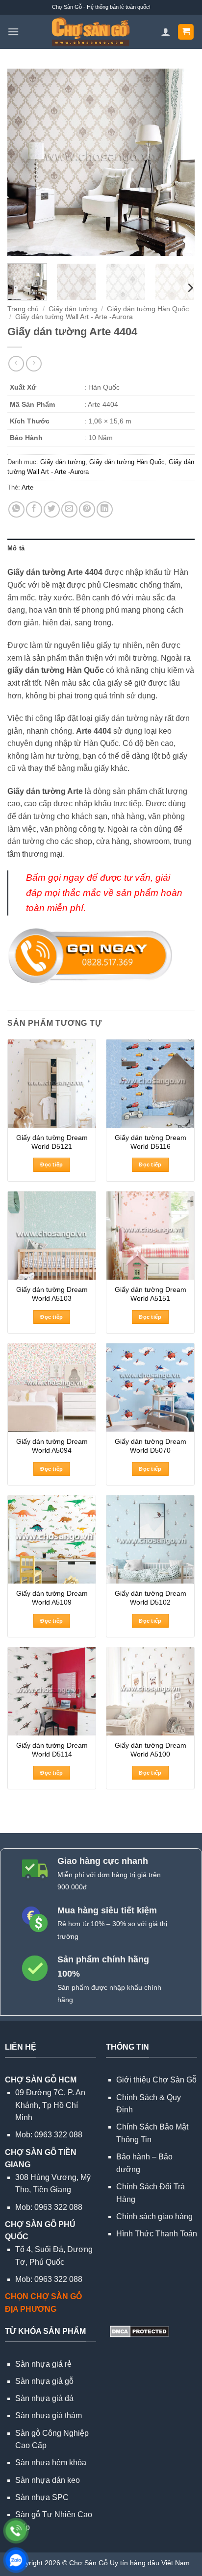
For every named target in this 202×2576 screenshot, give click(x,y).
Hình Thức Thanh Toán (157, 2234)
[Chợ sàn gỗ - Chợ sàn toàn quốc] (90, 32)
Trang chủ (23, 309)
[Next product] (16, 363)
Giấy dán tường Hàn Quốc (148, 309)
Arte (27, 487)
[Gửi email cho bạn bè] (69, 509)
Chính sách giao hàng (154, 2217)
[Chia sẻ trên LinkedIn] (105, 509)
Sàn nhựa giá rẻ (43, 2364)
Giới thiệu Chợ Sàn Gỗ (156, 2080)
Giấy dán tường (73, 309)
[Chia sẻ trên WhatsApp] (16, 509)
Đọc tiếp (52, 1164)
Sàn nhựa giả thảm (49, 2415)
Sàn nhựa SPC (42, 2497)
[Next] (178, 162)
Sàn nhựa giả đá (44, 2398)
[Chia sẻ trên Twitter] (52, 509)
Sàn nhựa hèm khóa (51, 2463)
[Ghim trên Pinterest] (87, 509)
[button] (13, 32)
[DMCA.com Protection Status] (139, 2331)
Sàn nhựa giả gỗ (44, 2381)
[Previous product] (34, 363)
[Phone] (16, 2531)
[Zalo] (16, 2560)
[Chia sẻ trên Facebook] (34, 509)
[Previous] (24, 162)
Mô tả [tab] (16, 548)
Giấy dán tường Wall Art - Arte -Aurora (74, 317)
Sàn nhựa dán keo (48, 2480)
